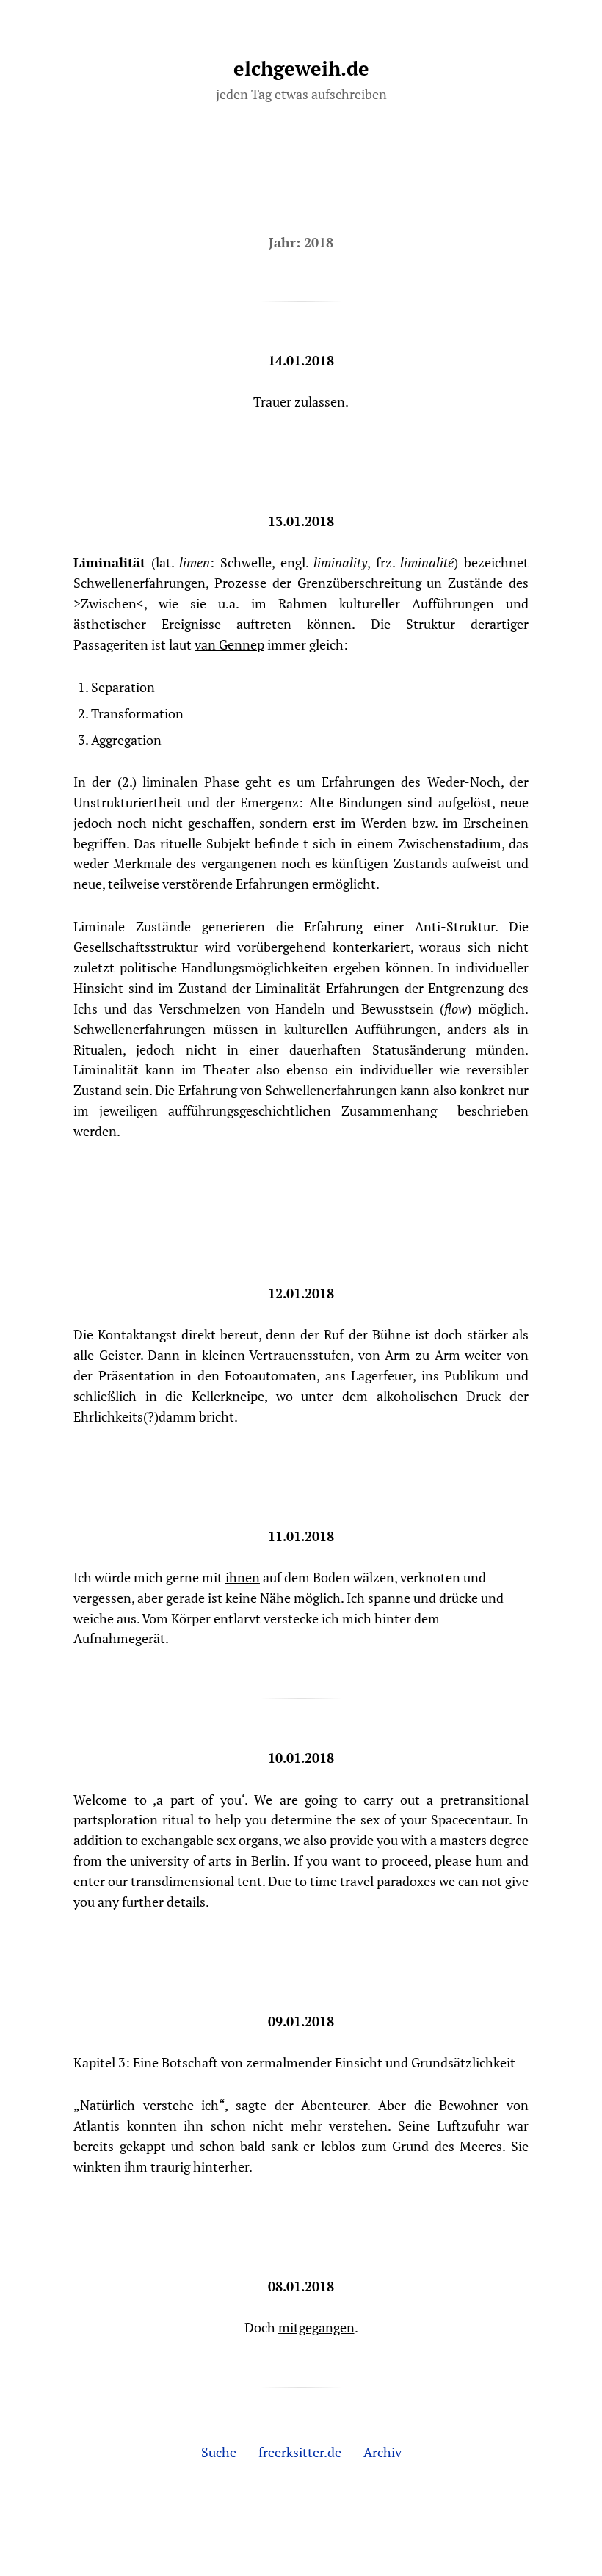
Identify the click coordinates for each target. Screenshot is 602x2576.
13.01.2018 (301, 521)
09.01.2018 (301, 2021)
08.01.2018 (301, 2286)
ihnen (243, 1577)
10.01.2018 (301, 1758)
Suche (219, 2452)
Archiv (382, 2452)
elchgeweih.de (301, 68)
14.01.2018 (301, 360)
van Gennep (229, 644)
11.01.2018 (301, 1536)
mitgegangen (316, 2327)
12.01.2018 (301, 1293)
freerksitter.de (300, 2452)
